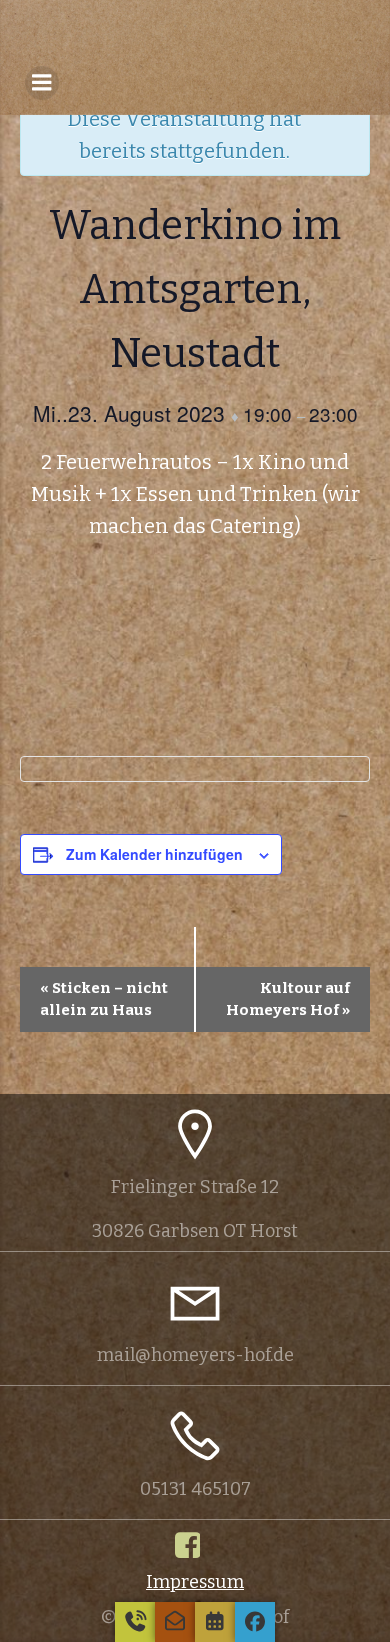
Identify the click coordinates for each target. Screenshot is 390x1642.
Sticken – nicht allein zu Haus (104, 999)
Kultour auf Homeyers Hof (288, 999)
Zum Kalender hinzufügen (154, 854)
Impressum (195, 1582)
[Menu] (42, 83)
